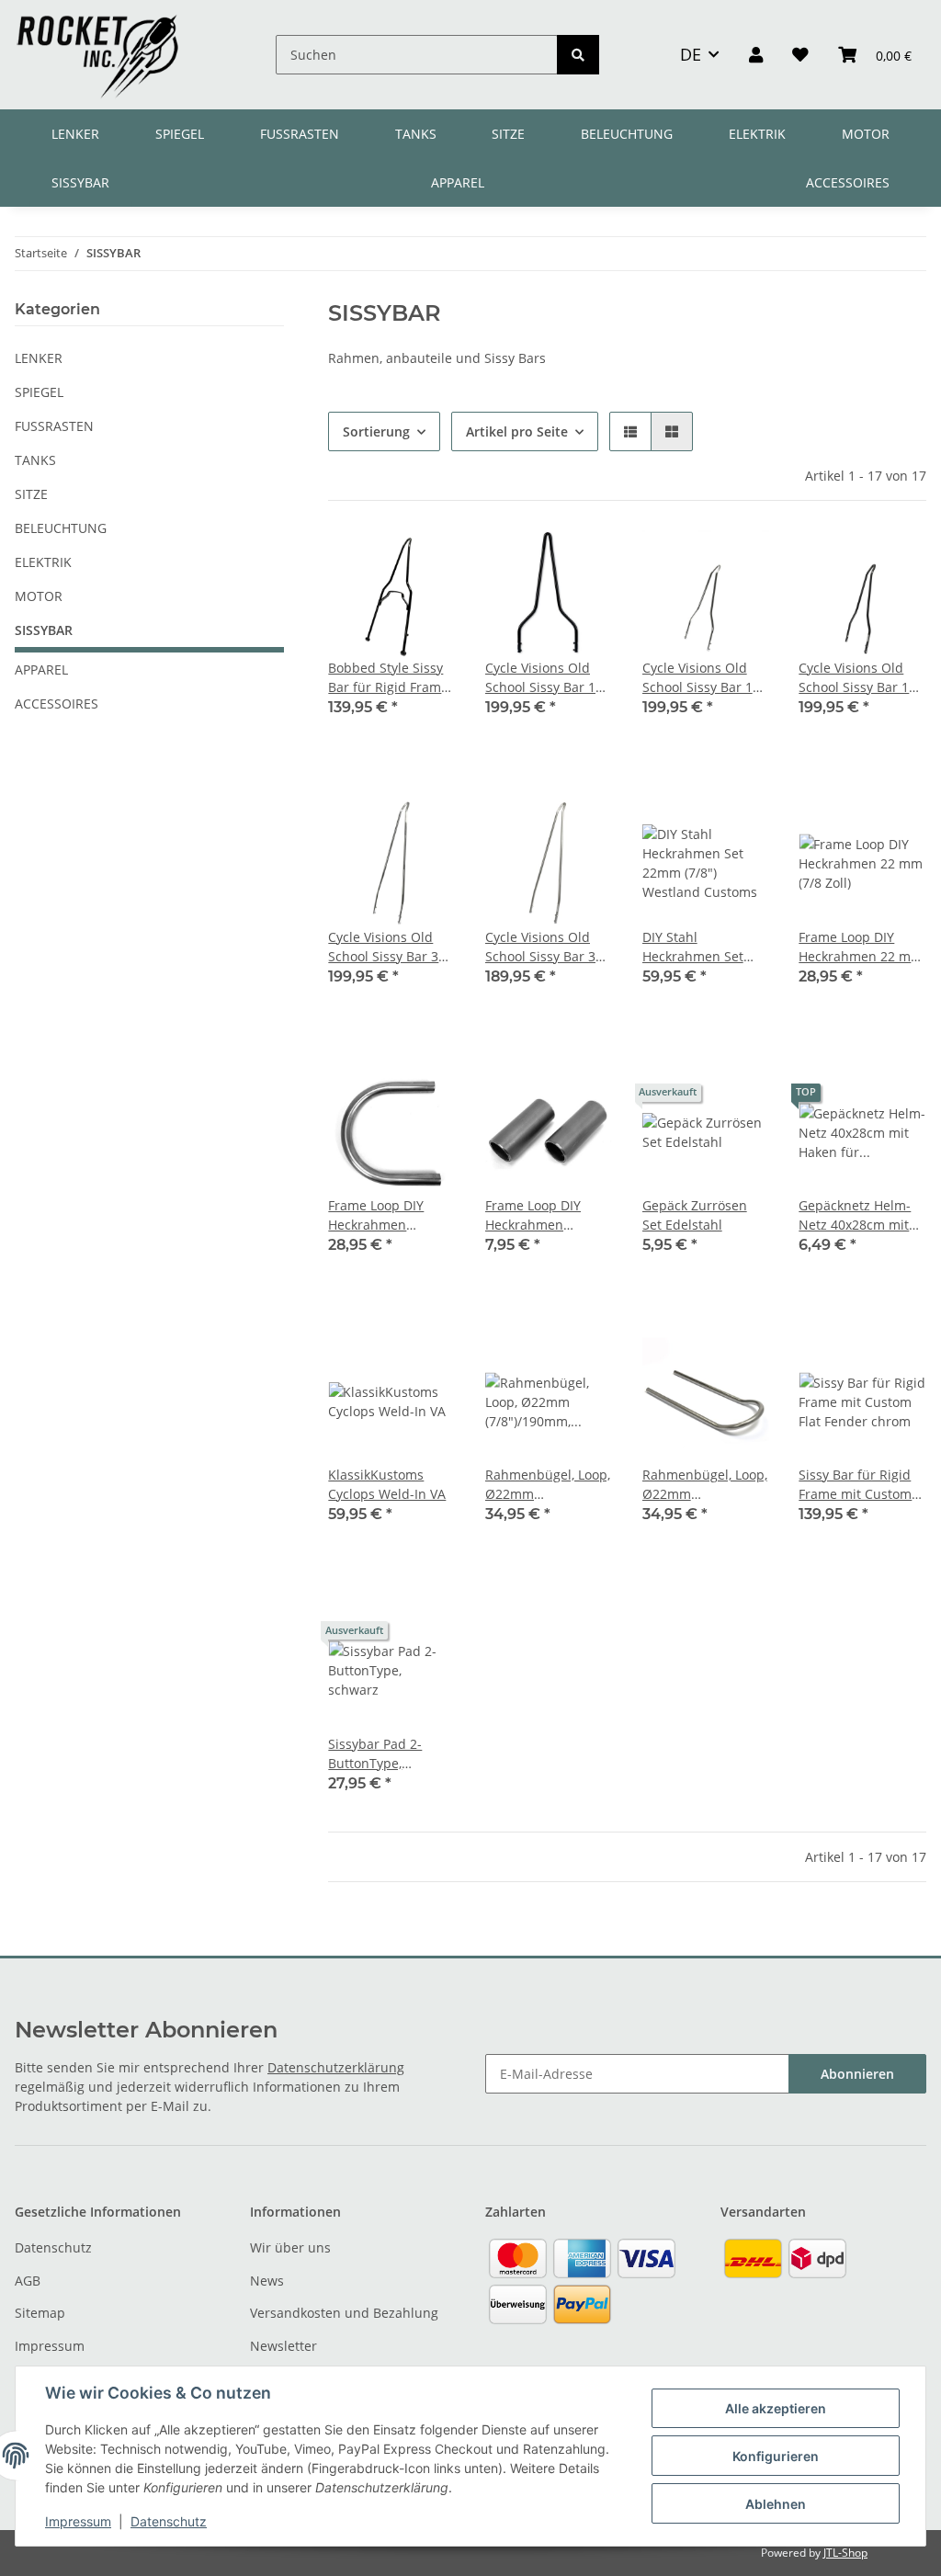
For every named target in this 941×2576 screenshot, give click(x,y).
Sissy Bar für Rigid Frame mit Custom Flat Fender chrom (855, 1485)
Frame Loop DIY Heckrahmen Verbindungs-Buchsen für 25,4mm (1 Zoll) (533, 1215)
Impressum (50, 2346)
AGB (28, 2281)
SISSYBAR (44, 630)
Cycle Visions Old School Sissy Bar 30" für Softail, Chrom (390, 947)
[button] (756, 54)
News (267, 2281)
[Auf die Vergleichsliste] (377, 562)
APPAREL (41, 670)
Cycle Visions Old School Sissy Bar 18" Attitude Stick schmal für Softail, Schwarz (860, 678)
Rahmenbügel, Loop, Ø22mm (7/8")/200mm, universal (705, 1485)
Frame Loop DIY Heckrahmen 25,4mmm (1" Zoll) (383, 1215)
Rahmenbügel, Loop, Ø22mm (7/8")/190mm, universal (548, 1485)
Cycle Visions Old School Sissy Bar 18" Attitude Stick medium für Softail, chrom (704, 678)
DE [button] (691, 54)
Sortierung (376, 431)
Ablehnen (776, 2504)
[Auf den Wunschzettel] (425, 562)
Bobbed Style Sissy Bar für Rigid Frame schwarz (388, 678)
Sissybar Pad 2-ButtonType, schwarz (375, 1754)
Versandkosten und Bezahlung (344, 2313)
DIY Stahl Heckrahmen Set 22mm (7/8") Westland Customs (700, 947)
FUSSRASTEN (54, 426)
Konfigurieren (776, 2456)
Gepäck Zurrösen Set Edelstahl (695, 1215)
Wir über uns (290, 2247)
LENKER (39, 358)
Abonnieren (857, 2074)
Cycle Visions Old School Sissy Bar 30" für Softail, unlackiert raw (547, 947)
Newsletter (283, 2346)
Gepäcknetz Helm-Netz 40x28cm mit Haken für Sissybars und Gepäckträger (860, 1215)
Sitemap (40, 2313)
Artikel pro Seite (517, 431)
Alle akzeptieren (776, 2408)
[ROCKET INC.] (97, 55)
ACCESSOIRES (57, 704)
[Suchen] (578, 55)
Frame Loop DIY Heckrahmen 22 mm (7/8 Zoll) (861, 947)
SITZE (31, 494)
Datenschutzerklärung (336, 2067)
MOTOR (39, 596)
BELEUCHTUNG (61, 528)
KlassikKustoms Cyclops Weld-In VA (387, 1484)
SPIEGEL (39, 392)
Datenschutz (53, 2247)
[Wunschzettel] (800, 54)
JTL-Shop (845, 2553)
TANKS (35, 460)
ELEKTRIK (43, 562)
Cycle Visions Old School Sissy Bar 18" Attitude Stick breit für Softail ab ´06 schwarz (547, 678)
